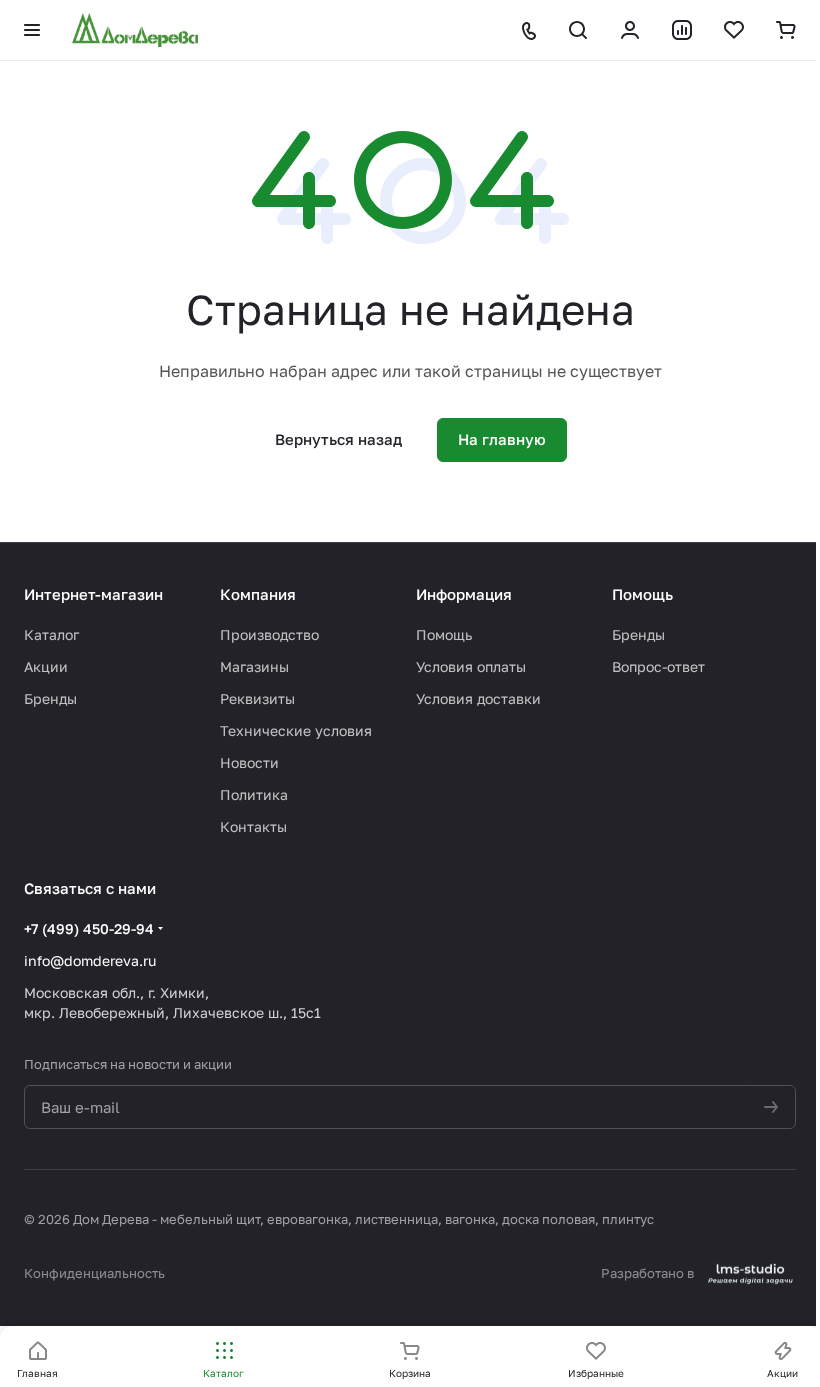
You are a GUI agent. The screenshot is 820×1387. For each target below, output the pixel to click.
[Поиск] (578, 30)
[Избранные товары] (734, 30)
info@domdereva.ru (90, 960)
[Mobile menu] (32, 30)
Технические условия (296, 730)
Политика (254, 794)
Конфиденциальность (94, 1273)
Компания (258, 594)
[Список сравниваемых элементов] (682, 30)
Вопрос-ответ (658, 666)
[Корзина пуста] (786, 30)
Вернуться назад (338, 439)
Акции (46, 666)
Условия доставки (478, 698)
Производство (269, 634)
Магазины (254, 666)
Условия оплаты (471, 666)
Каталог (51, 634)
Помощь (444, 634)
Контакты (253, 826)
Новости (249, 762)
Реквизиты (257, 698)
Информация (464, 594)
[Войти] (630, 30)
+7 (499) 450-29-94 (89, 928)
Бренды (50, 698)
